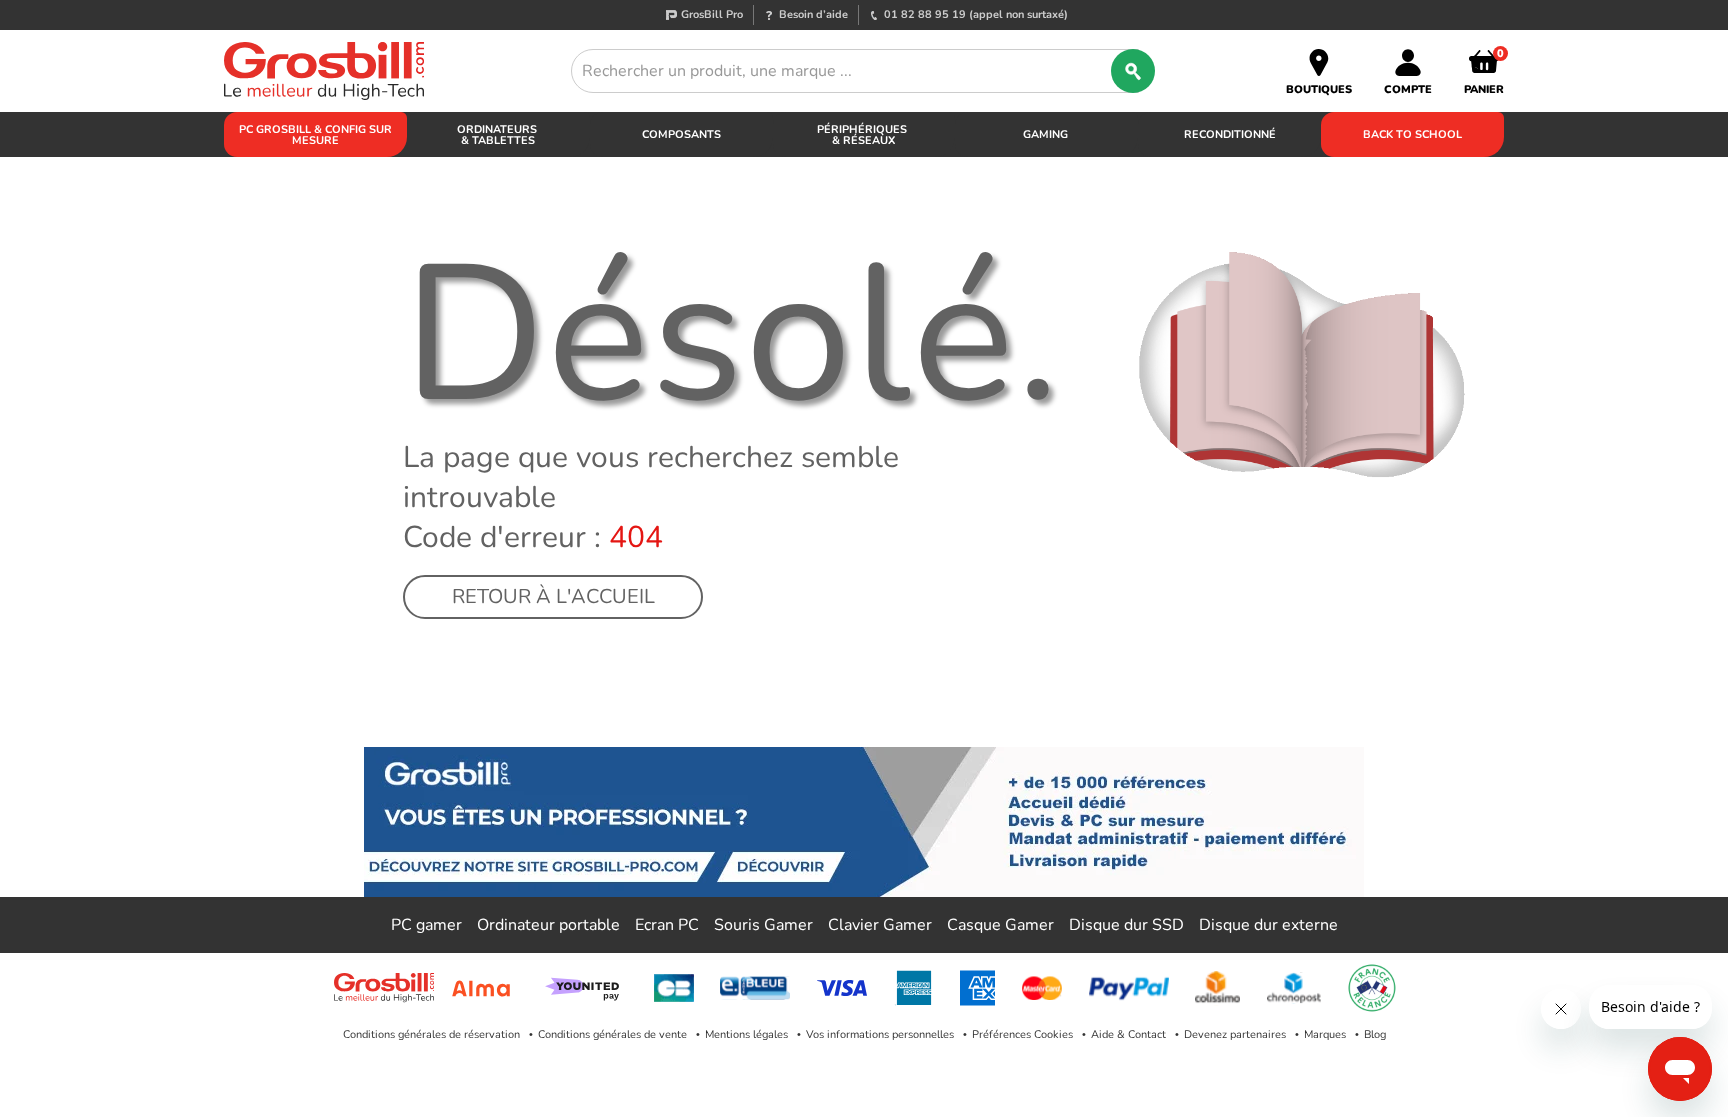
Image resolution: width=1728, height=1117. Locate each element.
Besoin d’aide (813, 14)
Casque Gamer (1000, 925)
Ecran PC (667, 925)
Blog (1375, 1034)
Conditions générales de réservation (431, 1034)
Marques (1325, 1034)
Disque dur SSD (1126, 925)
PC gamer (426, 925)
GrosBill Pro (712, 14)
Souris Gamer (763, 925)
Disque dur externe (1268, 925)
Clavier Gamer (880, 925)
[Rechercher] (1133, 71)
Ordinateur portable (548, 925)
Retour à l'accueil (553, 596)
